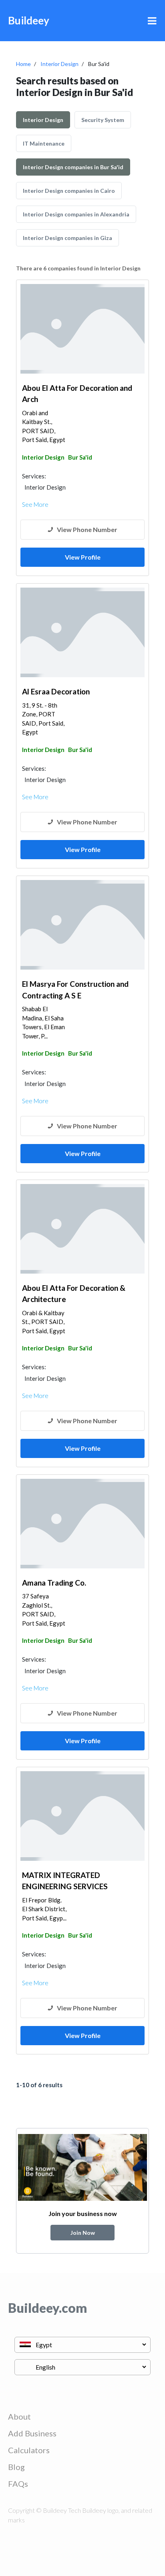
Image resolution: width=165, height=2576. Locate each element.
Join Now (83, 2233)
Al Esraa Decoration (56, 691)
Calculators (29, 2450)
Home (23, 64)
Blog (16, 2467)
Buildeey (29, 20)
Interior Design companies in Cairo (69, 191)
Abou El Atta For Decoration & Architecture (74, 1294)
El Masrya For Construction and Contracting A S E (75, 990)
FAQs (18, 2484)
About (19, 2416)
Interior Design (59, 64)
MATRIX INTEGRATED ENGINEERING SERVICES (65, 1881)
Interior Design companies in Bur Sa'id (73, 167)
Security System (103, 120)
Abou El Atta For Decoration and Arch (77, 394)
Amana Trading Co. (54, 1583)
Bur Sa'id (80, 457)
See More (35, 504)
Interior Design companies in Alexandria (76, 214)
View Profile (83, 557)
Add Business (32, 2433)
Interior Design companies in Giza (67, 238)
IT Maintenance (44, 143)
